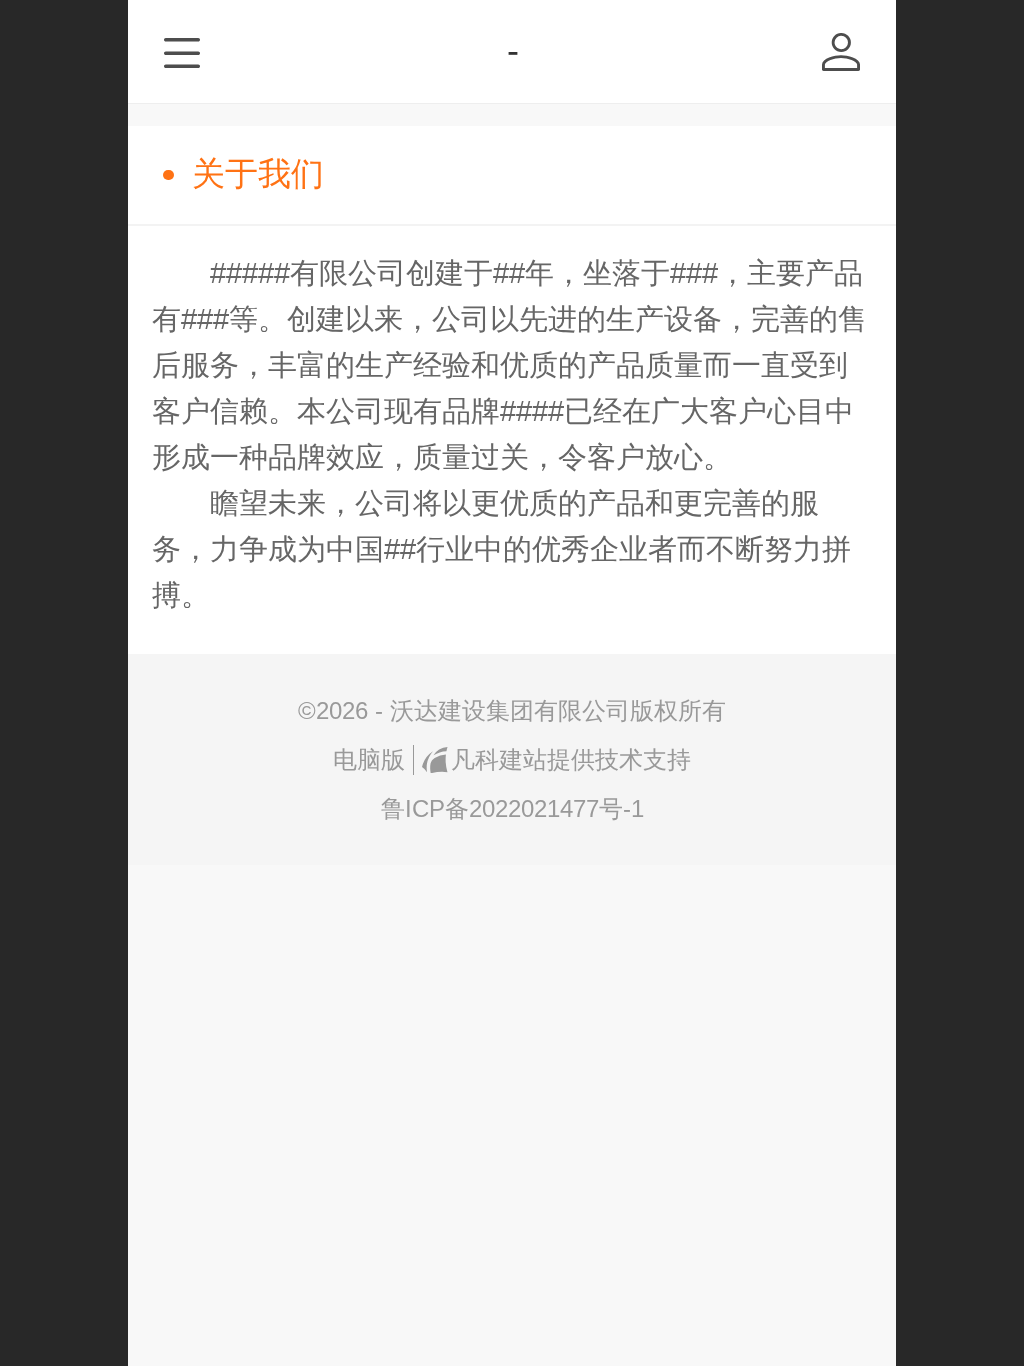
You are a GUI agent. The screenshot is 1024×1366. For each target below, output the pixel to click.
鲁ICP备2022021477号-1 (512, 808)
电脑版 (369, 759)
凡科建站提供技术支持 (570, 759)
